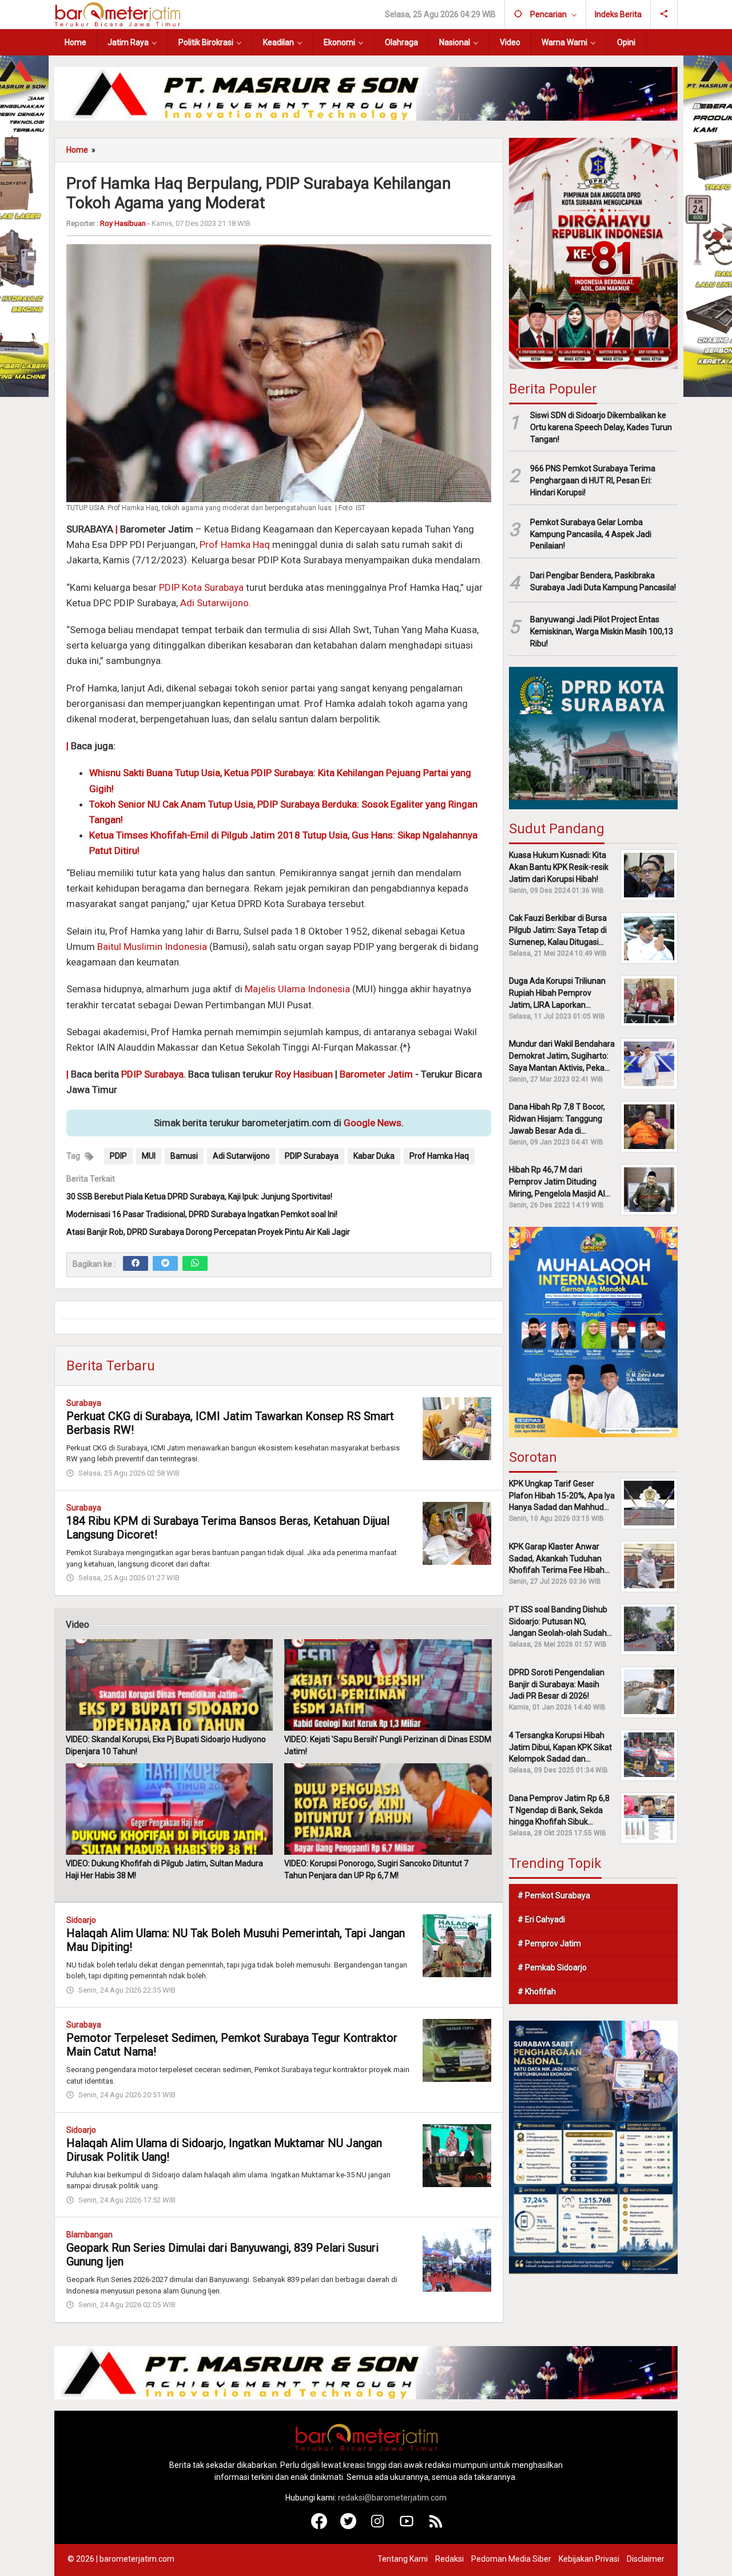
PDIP (118, 1156)
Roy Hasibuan (304, 1074)
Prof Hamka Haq (235, 544)
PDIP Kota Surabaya (201, 587)
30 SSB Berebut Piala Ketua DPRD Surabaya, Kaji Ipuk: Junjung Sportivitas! (199, 1196)
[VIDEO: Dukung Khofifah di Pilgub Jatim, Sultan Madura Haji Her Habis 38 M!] (169, 1809)
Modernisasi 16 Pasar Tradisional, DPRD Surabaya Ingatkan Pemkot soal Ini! (202, 1214)
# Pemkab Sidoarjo (552, 1967)
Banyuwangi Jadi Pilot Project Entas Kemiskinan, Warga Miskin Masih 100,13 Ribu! (602, 631)
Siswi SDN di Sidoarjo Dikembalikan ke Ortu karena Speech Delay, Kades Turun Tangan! (601, 427)
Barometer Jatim (376, 1074)
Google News (373, 1123)
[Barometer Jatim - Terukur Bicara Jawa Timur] (117, 14)
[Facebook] (136, 1263)
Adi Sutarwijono (214, 603)
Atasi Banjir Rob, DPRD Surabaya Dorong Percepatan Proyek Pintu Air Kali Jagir (208, 1232)
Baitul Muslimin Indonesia (152, 947)
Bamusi (184, 1156)
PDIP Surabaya (152, 1074)
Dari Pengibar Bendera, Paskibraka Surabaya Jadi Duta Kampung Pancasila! (603, 581)
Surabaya (84, 1403)
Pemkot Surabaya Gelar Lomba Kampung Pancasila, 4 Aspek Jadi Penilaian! (591, 534)
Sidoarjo (81, 1920)
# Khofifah (537, 1991)
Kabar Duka (374, 1156)
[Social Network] (664, 14)
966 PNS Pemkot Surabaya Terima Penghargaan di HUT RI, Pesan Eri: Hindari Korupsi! (593, 480)
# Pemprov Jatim (549, 1943)
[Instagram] (378, 2526)
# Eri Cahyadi (541, 1919)
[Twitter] (165, 1263)
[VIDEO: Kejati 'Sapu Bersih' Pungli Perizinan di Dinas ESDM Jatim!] (388, 1685)
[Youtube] (407, 2526)
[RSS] (436, 2526)
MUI (149, 1156)
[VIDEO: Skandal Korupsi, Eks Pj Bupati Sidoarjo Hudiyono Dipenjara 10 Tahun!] (169, 1685)
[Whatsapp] (195, 1263)
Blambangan (89, 2235)
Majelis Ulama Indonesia (297, 989)
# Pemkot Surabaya (554, 1895)
